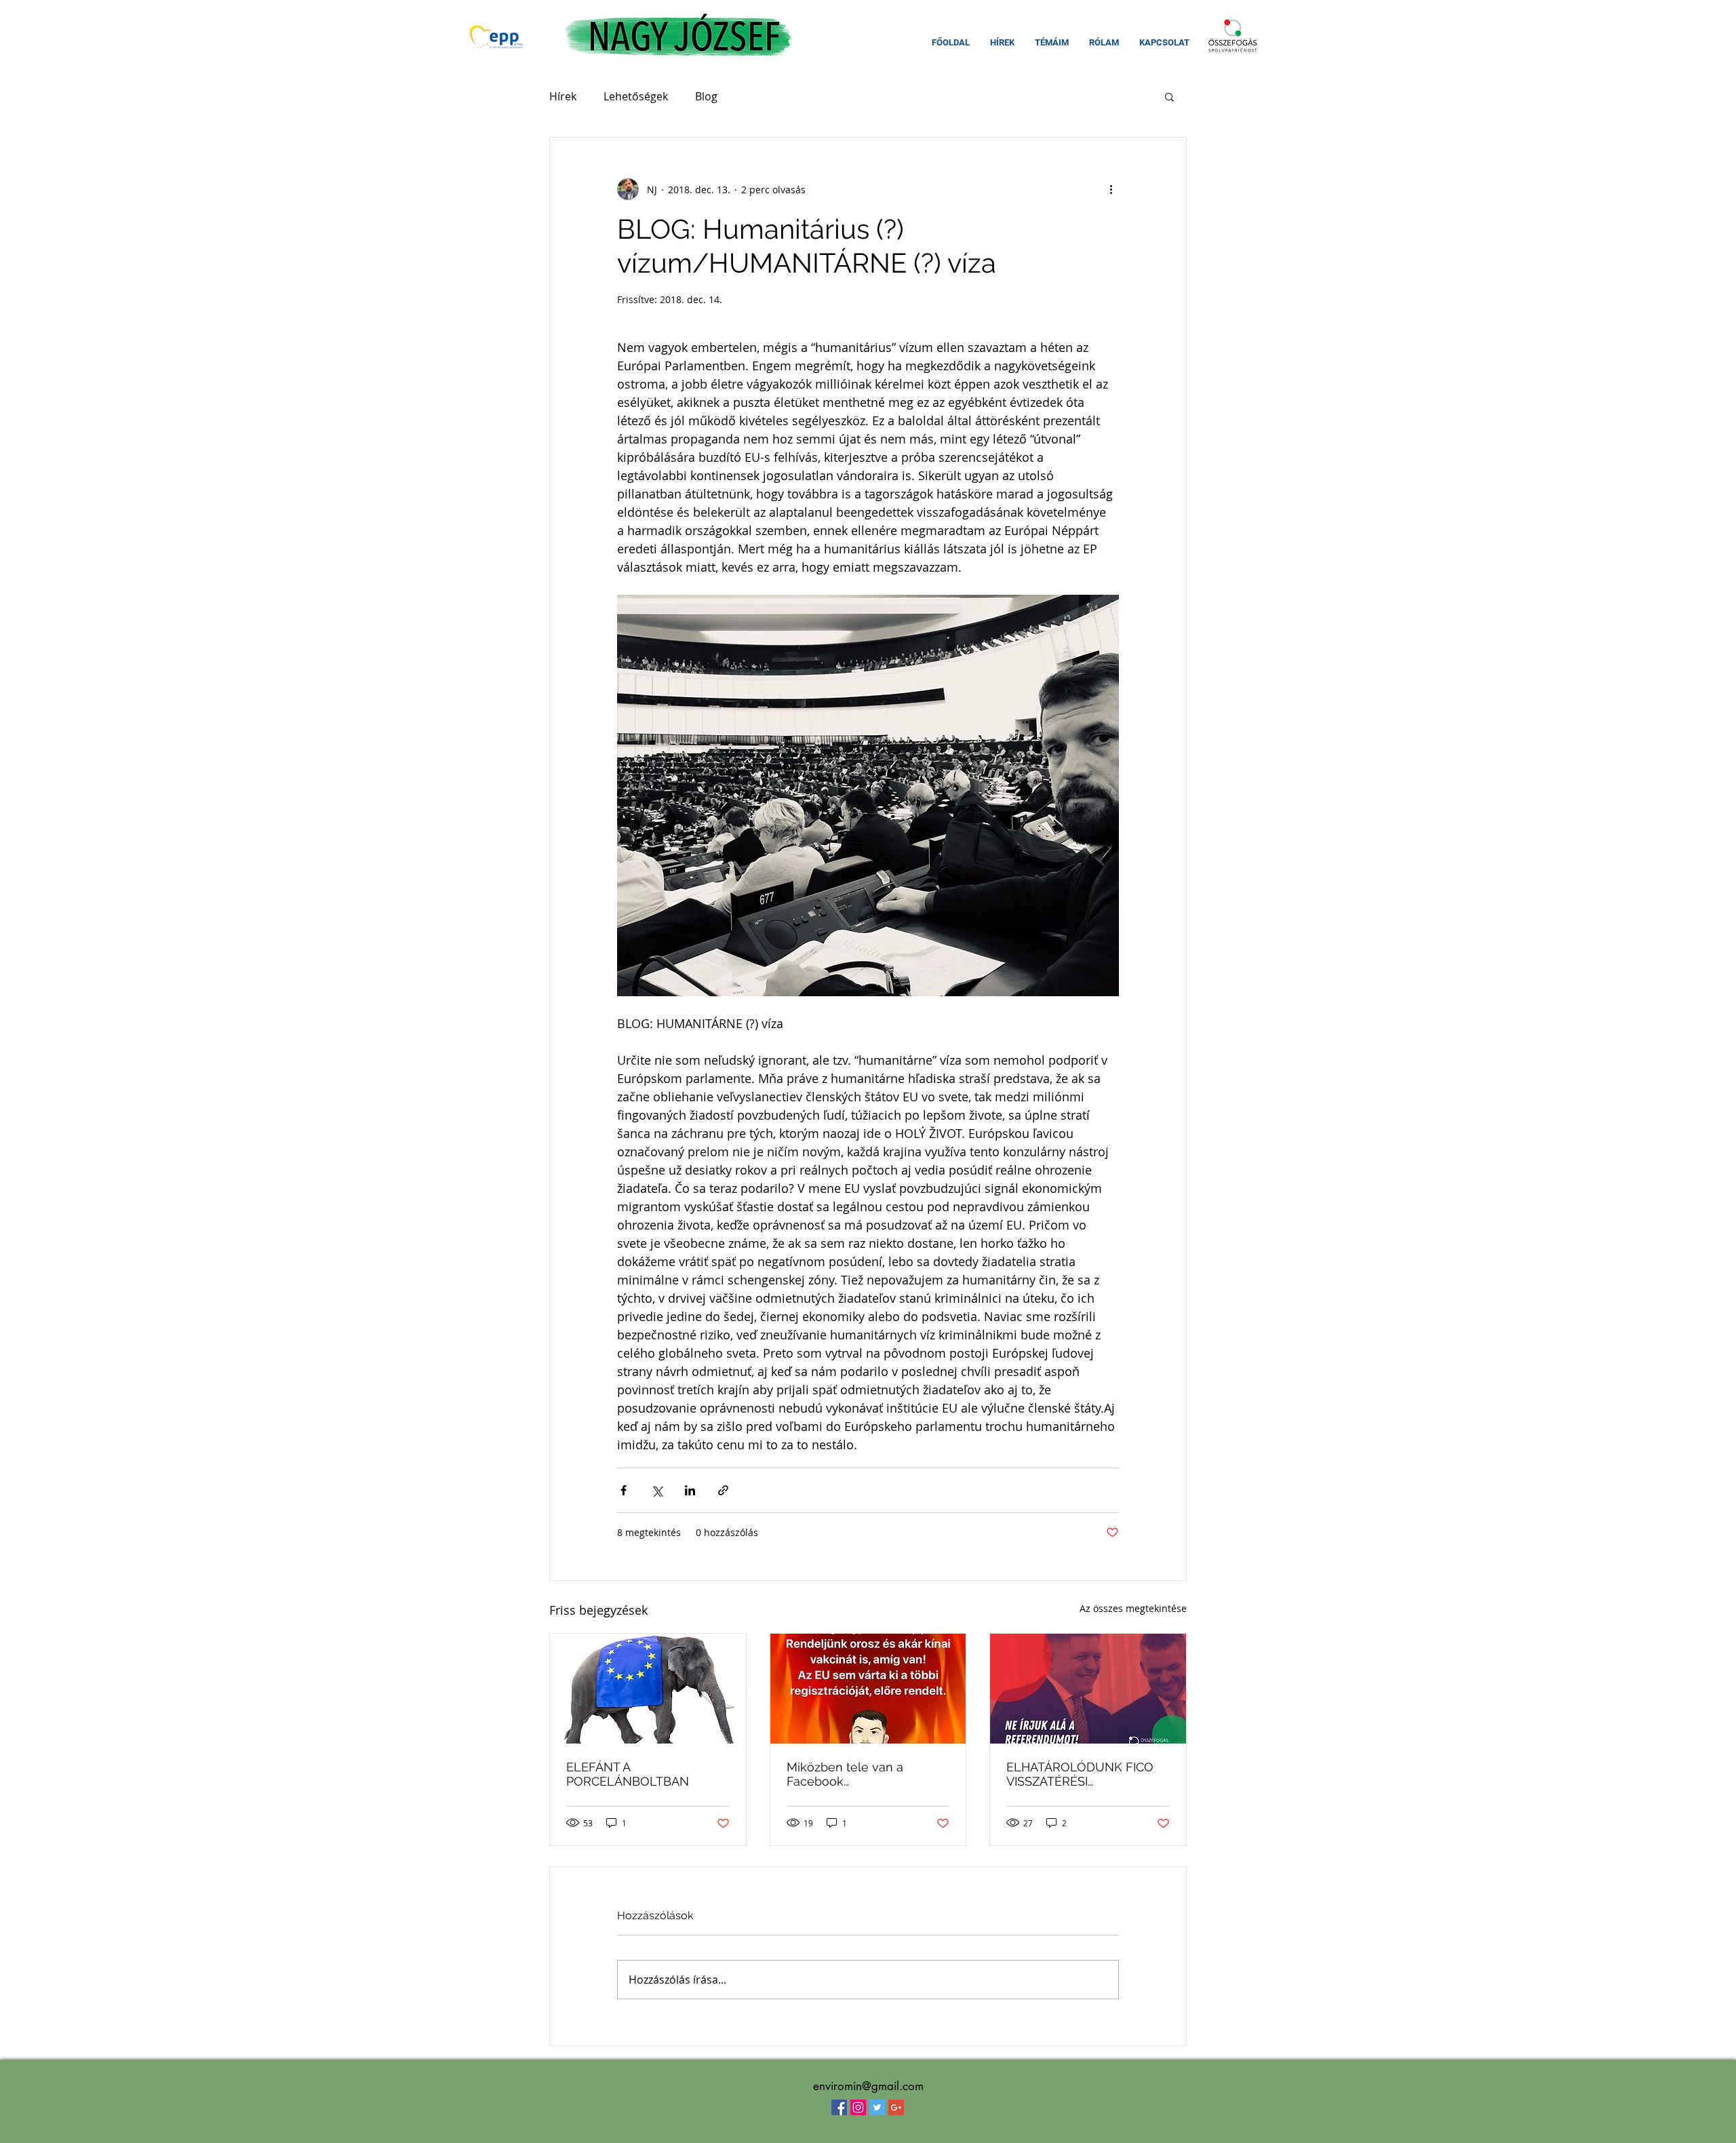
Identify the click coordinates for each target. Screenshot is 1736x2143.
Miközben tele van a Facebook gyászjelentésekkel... (845, 1774)
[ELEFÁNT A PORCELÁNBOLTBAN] (648, 1689)
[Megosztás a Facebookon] (624, 1490)
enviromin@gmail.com (868, 2086)
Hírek (563, 96)
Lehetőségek (636, 96)
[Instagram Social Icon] (858, 2107)
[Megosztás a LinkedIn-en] (690, 1490)
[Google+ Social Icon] (896, 2107)
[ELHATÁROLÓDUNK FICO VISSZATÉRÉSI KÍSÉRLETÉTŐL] (1088, 1689)
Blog (706, 96)
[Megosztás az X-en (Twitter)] (657, 1490)
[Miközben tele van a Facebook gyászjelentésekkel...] (868, 1689)
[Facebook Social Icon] (839, 2107)
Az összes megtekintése (1133, 1608)
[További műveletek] (1111, 189)
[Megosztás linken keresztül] (723, 1490)
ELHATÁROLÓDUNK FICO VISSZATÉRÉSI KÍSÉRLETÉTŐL (1080, 1774)
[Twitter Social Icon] (877, 2107)
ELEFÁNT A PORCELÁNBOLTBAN (628, 1774)
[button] (1169, 96)
